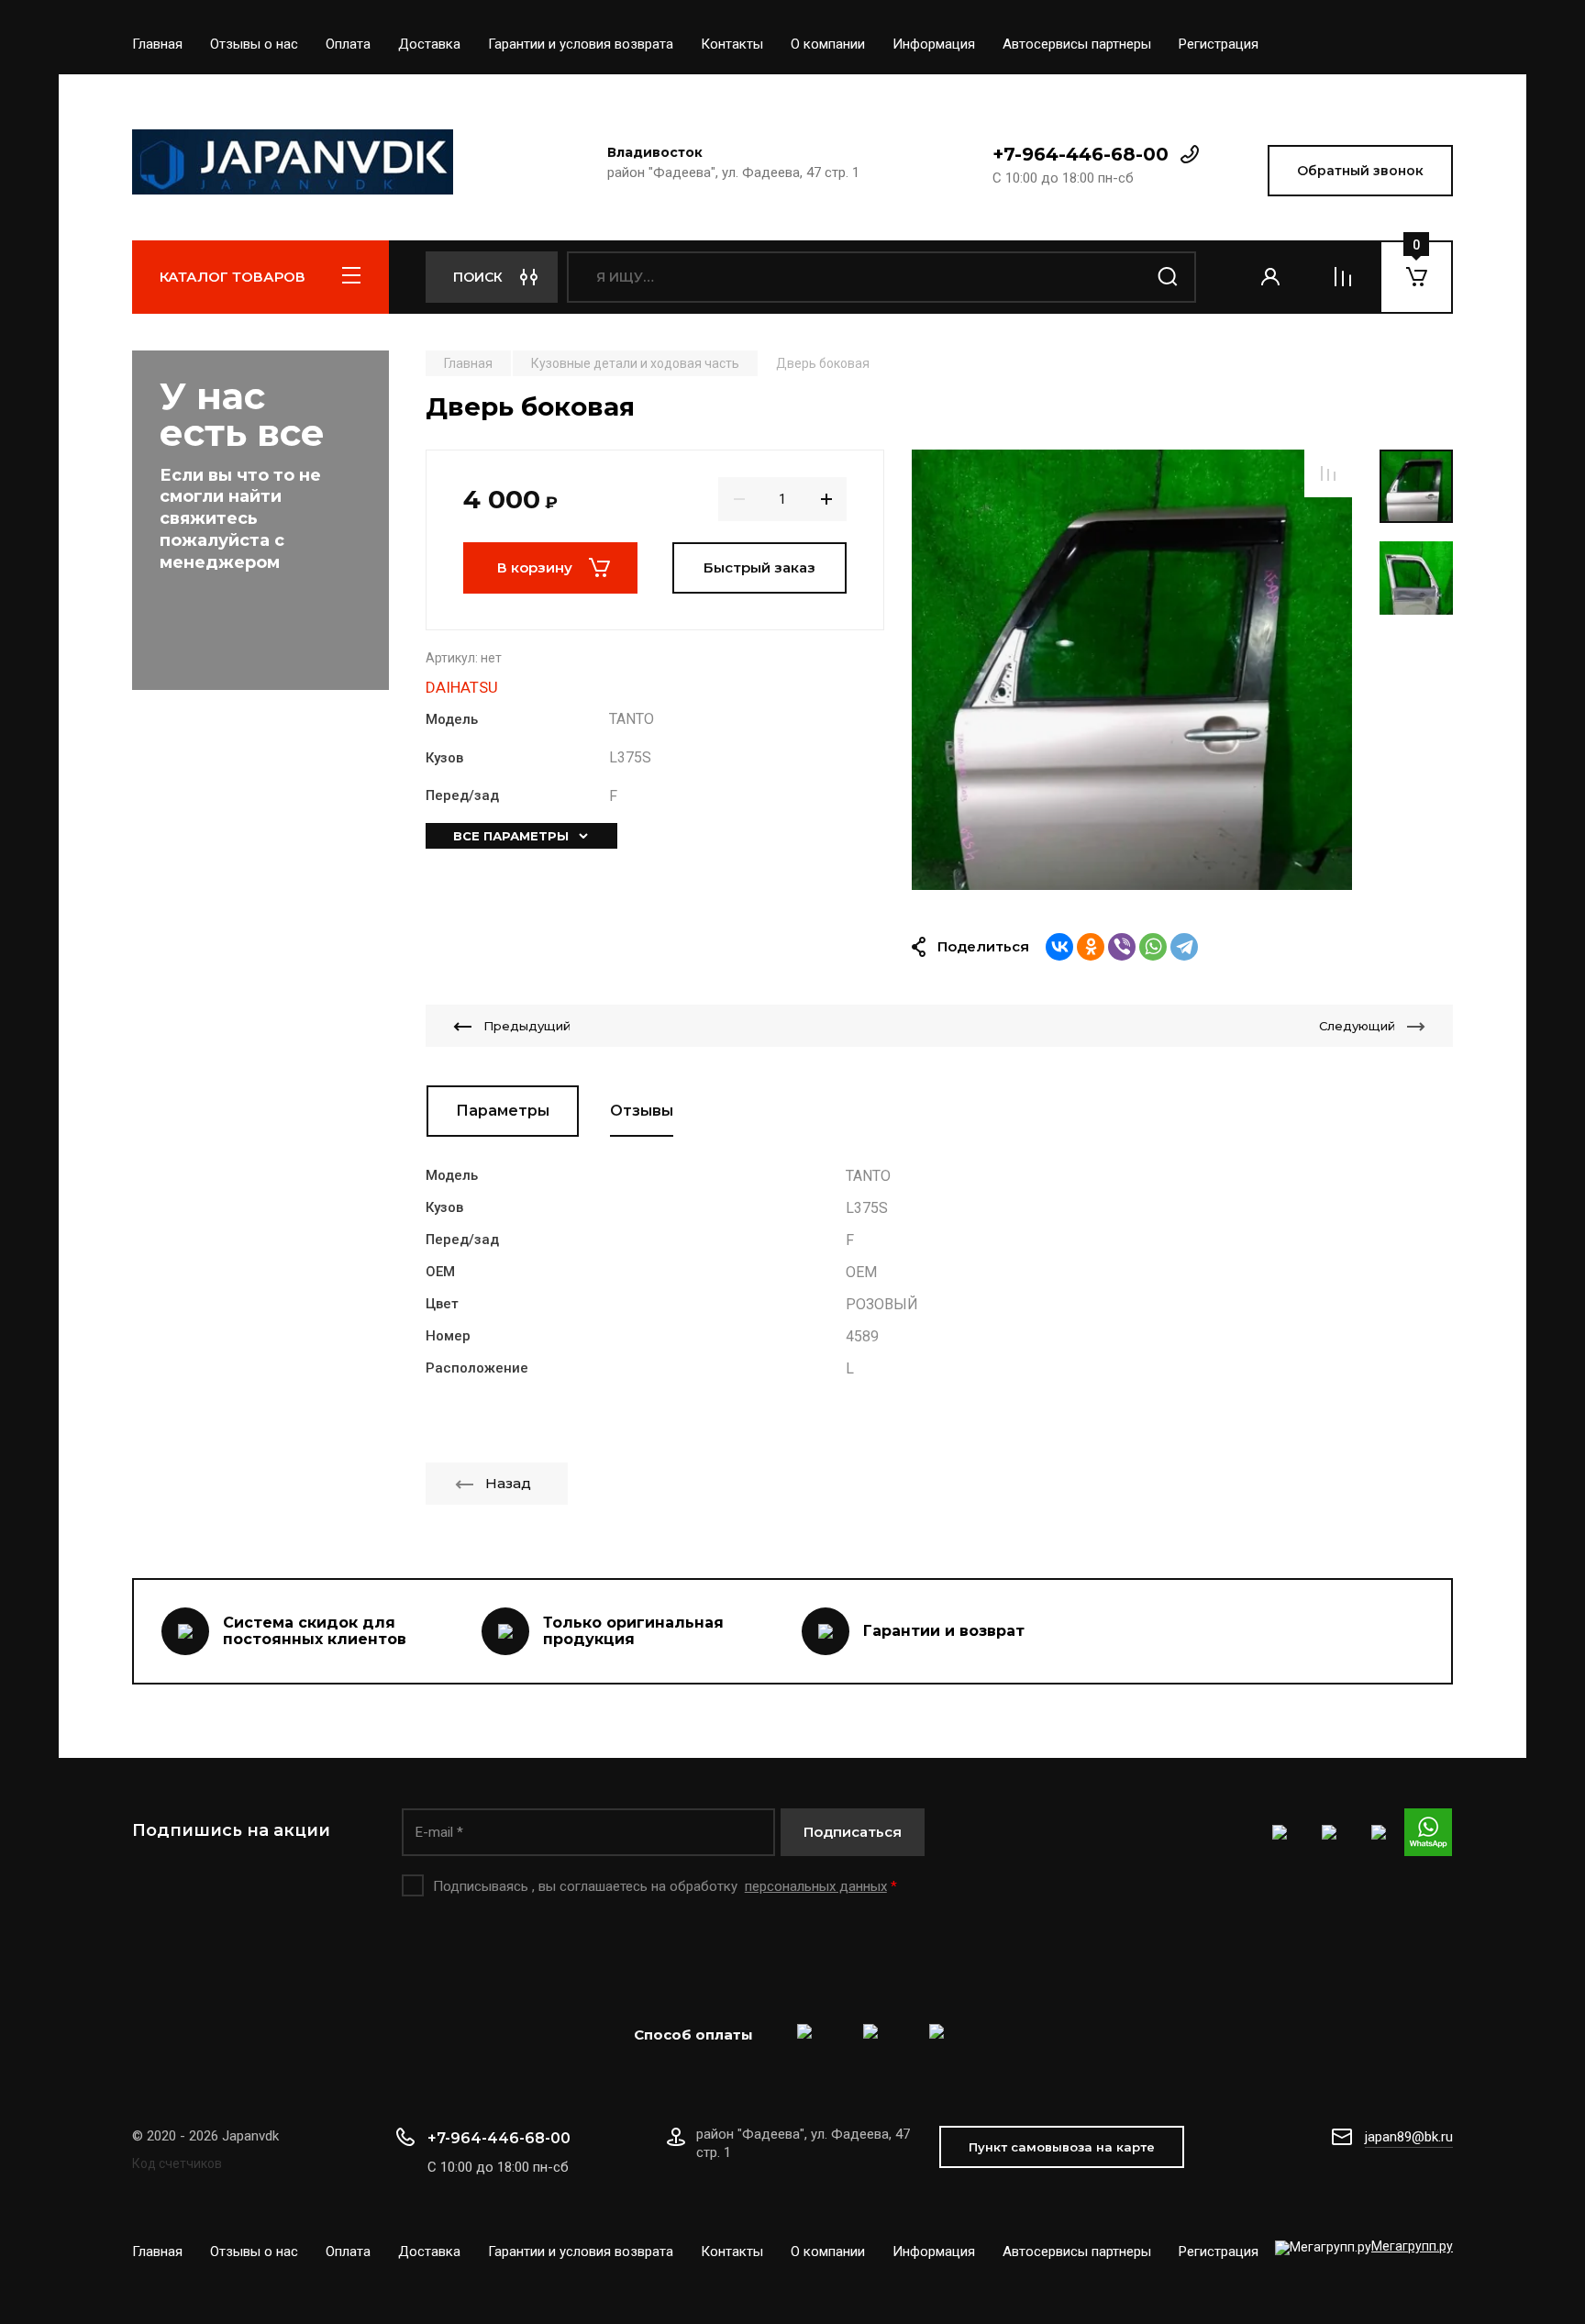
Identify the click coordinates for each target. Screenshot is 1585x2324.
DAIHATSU (462, 687)
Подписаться (853, 1832)
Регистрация (1219, 44)
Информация (934, 44)
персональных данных (816, 1886)
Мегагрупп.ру (1412, 2246)
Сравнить (1328, 473)
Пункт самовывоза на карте (1062, 2147)
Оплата (348, 44)
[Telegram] (1184, 947)
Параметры (503, 1111)
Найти (1169, 277)
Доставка (429, 44)
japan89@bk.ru (1409, 2137)
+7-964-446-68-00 (1081, 154)
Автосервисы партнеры (1077, 44)
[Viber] (1122, 947)
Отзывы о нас (254, 44)
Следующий (1357, 1026)
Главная (157, 44)
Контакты (732, 44)
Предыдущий (527, 1026)
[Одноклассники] (1091, 947)
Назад (508, 1483)
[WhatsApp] (1153, 947)
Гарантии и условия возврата (581, 44)
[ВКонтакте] (1059, 947)
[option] (1132, 670)
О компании (828, 44)
